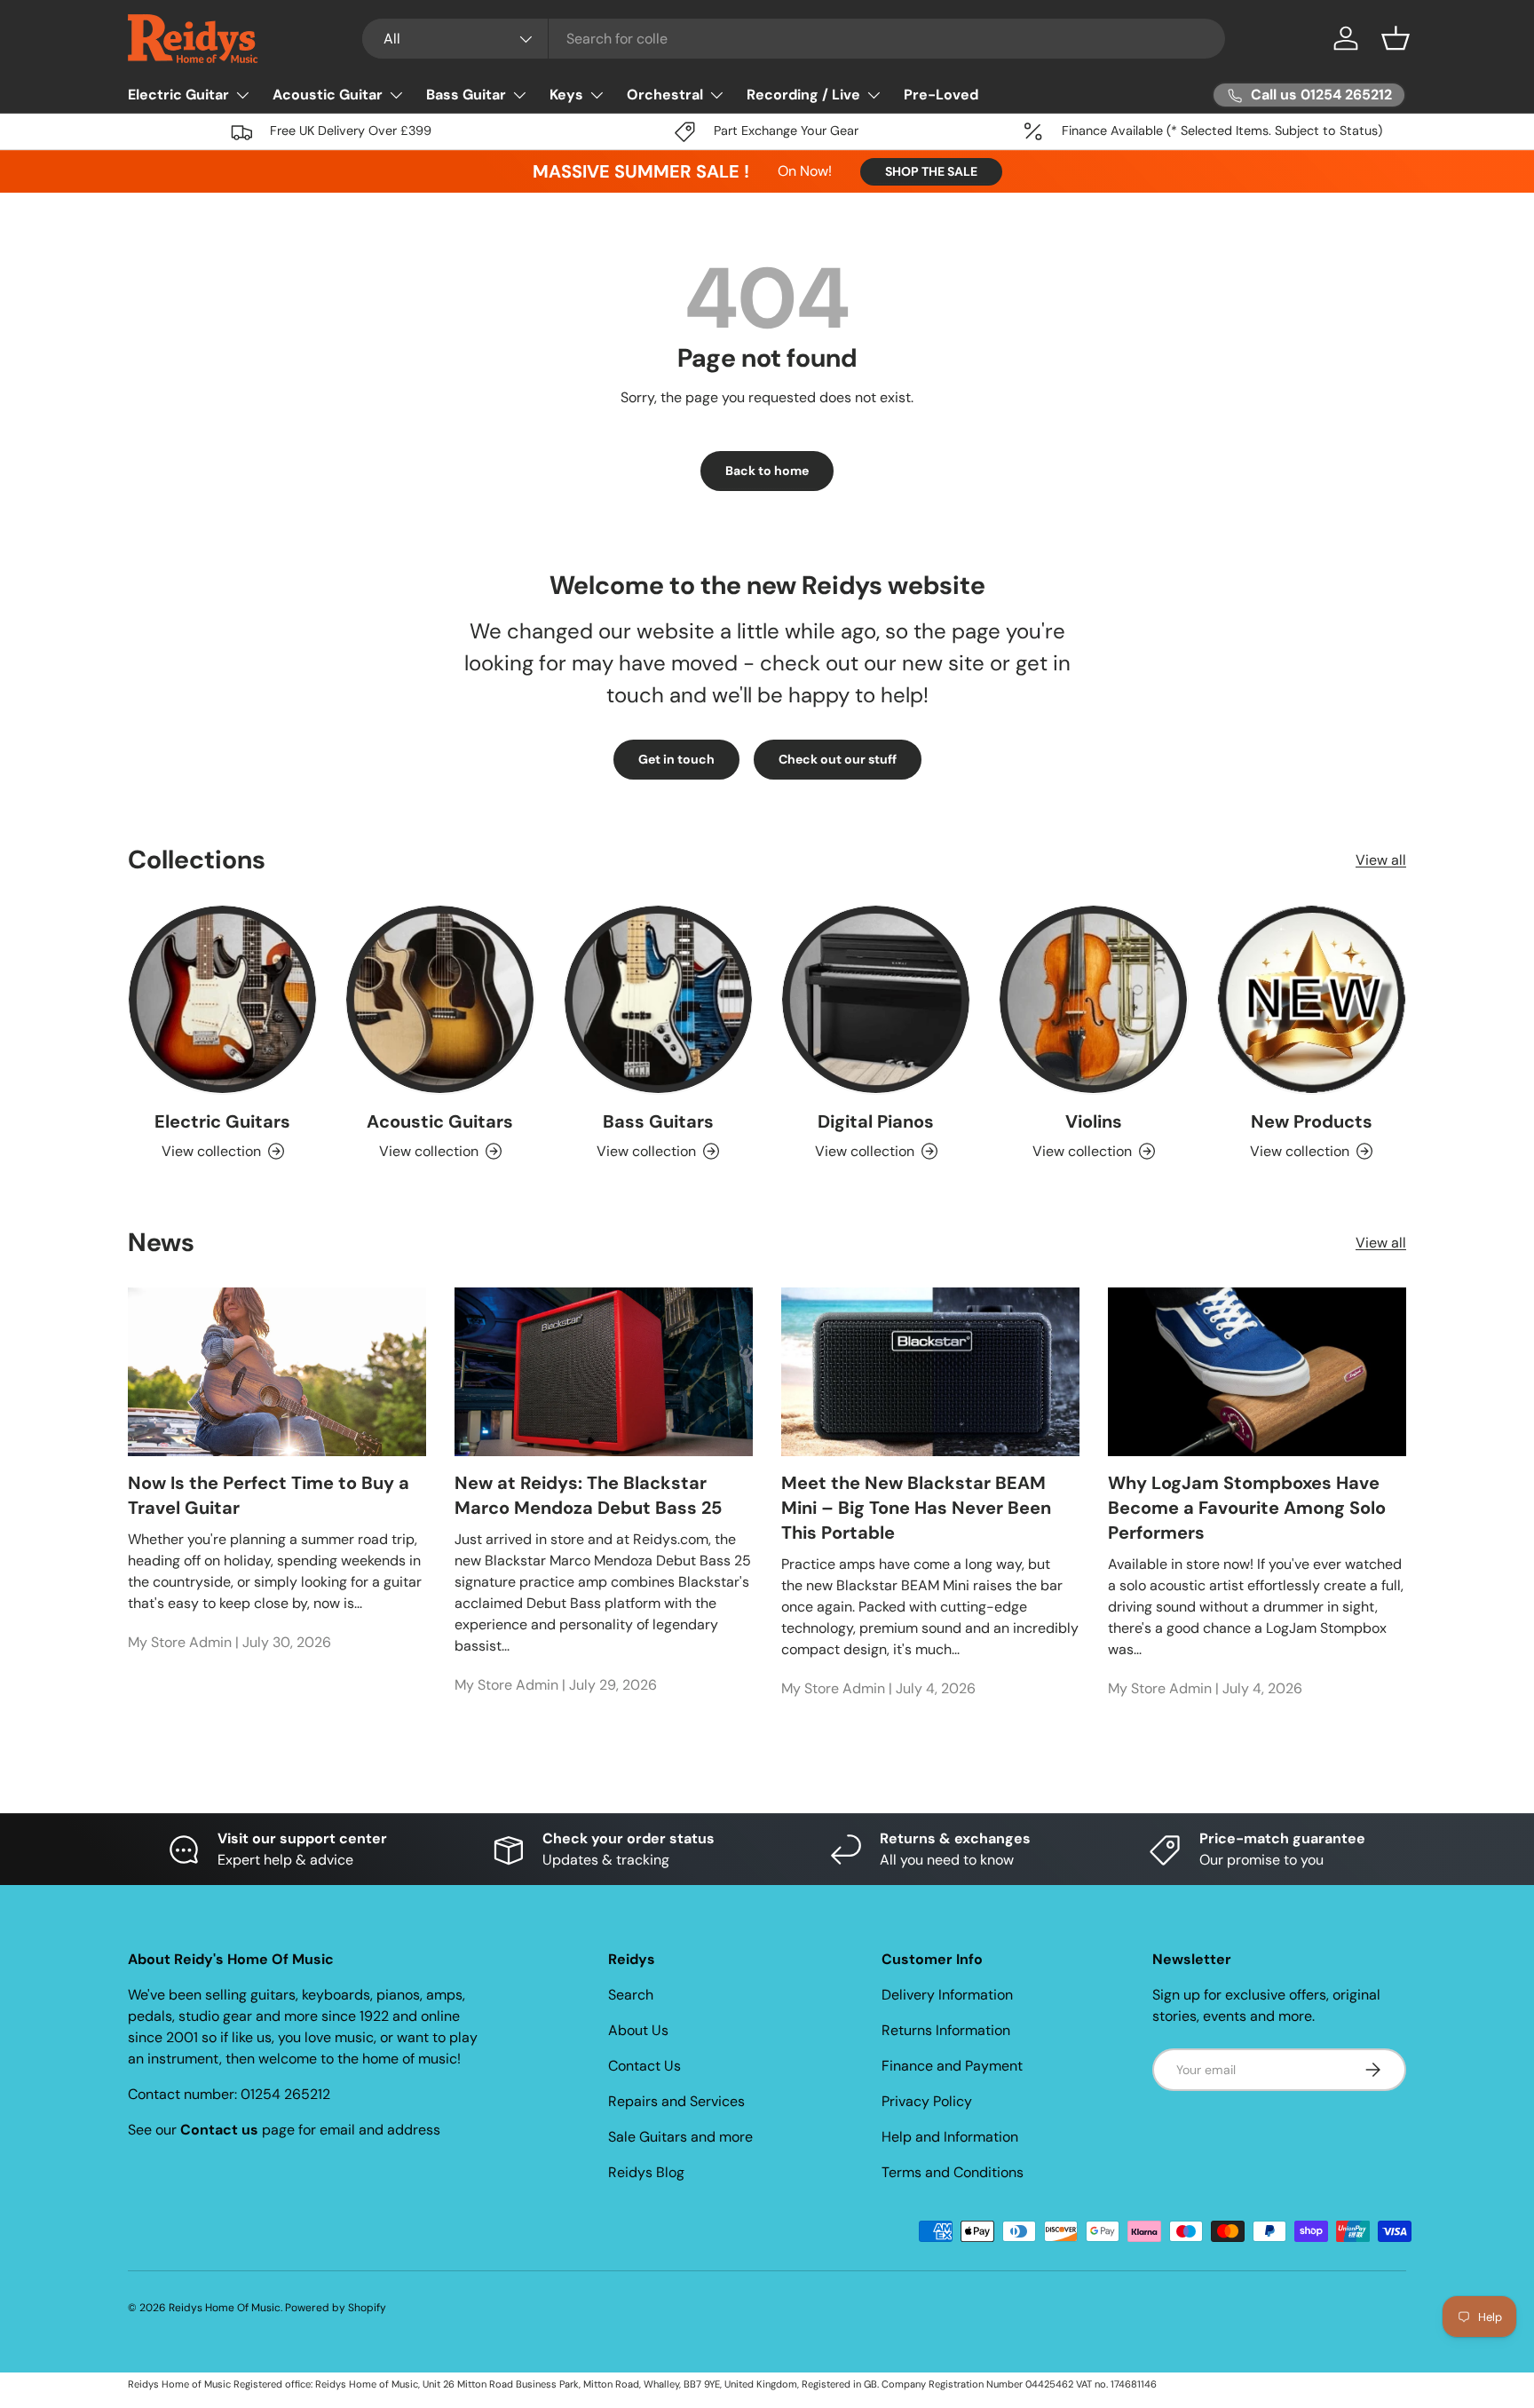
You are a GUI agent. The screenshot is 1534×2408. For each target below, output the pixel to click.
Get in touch (676, 759)
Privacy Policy (927, 2101)
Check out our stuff (838, 759)
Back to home (767, 471)
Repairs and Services (676, 2101)
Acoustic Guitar (328, 95)
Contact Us (644, 2066)
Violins (1094, 1121)
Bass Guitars (658, 1121)
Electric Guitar (178, 95)
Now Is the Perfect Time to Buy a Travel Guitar (269, 1495)
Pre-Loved (941, 95)
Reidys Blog (646, 2172)
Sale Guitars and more (680, 2137)
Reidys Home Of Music (225, 2308)
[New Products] (1312, 999)
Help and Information (950, 2137)
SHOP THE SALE (931, 171)
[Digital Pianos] (876, 999)
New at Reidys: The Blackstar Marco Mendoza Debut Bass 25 (588, 1495)
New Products (1312, 1121)
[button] (1396, 38)
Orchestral (665, 95)
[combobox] (794, 39)
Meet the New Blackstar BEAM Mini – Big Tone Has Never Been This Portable (916, 1508)
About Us (638, 2030)
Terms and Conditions (953, 2172)
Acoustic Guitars (440, 1121)
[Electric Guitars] (222, 999)
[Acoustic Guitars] (440, 999)
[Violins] (1093, 999)
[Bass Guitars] (658, 999)
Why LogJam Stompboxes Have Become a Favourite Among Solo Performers (1247, 1508)
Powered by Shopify (336, 2308)
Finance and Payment (952, 2066)
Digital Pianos (876, 1121)
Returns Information (946, 2030)
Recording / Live (803, 95)
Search (631, 1995)
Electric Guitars (222, 1121)
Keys (566, 95)
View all (1381, 860)
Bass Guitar (466, 95)
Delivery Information (947, 1995)
